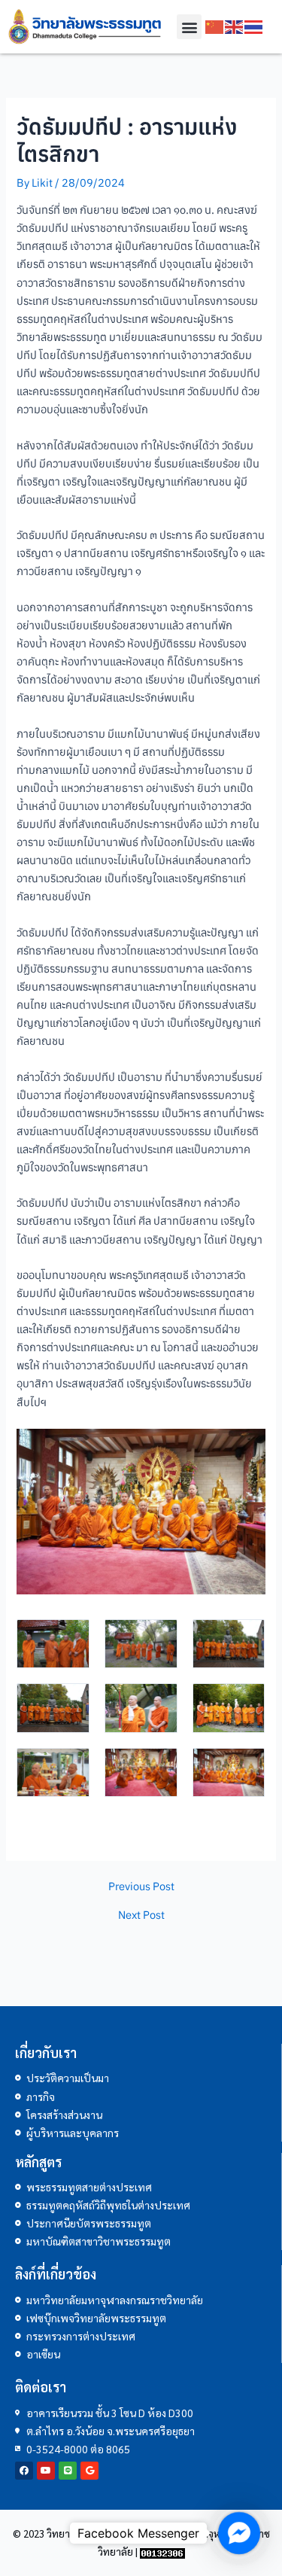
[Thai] (254, 27)
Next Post (141, 1915)
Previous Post (141, 1887)
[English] (235, 27)
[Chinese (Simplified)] (215, 27)
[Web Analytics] (162, 2552)
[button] (189, 27)
